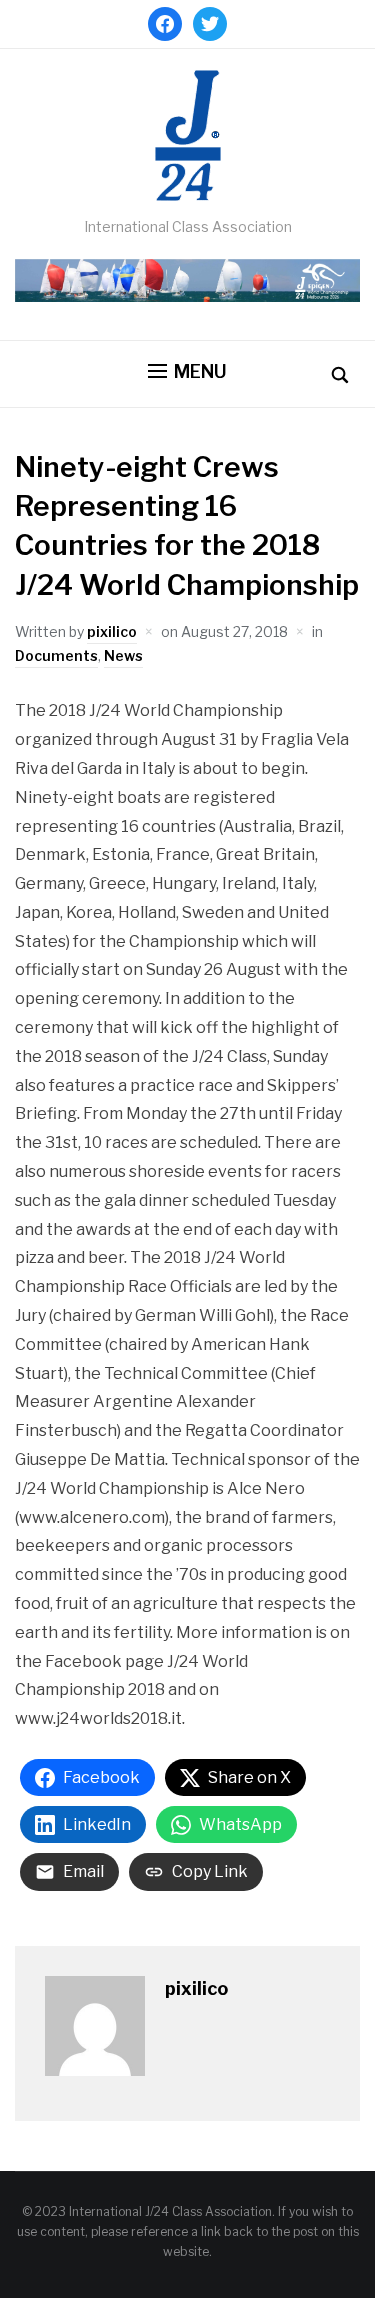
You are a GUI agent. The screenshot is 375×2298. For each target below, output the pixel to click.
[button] (187, 372)
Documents (56, 655)
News (123, 655)
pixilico (112, 631)
